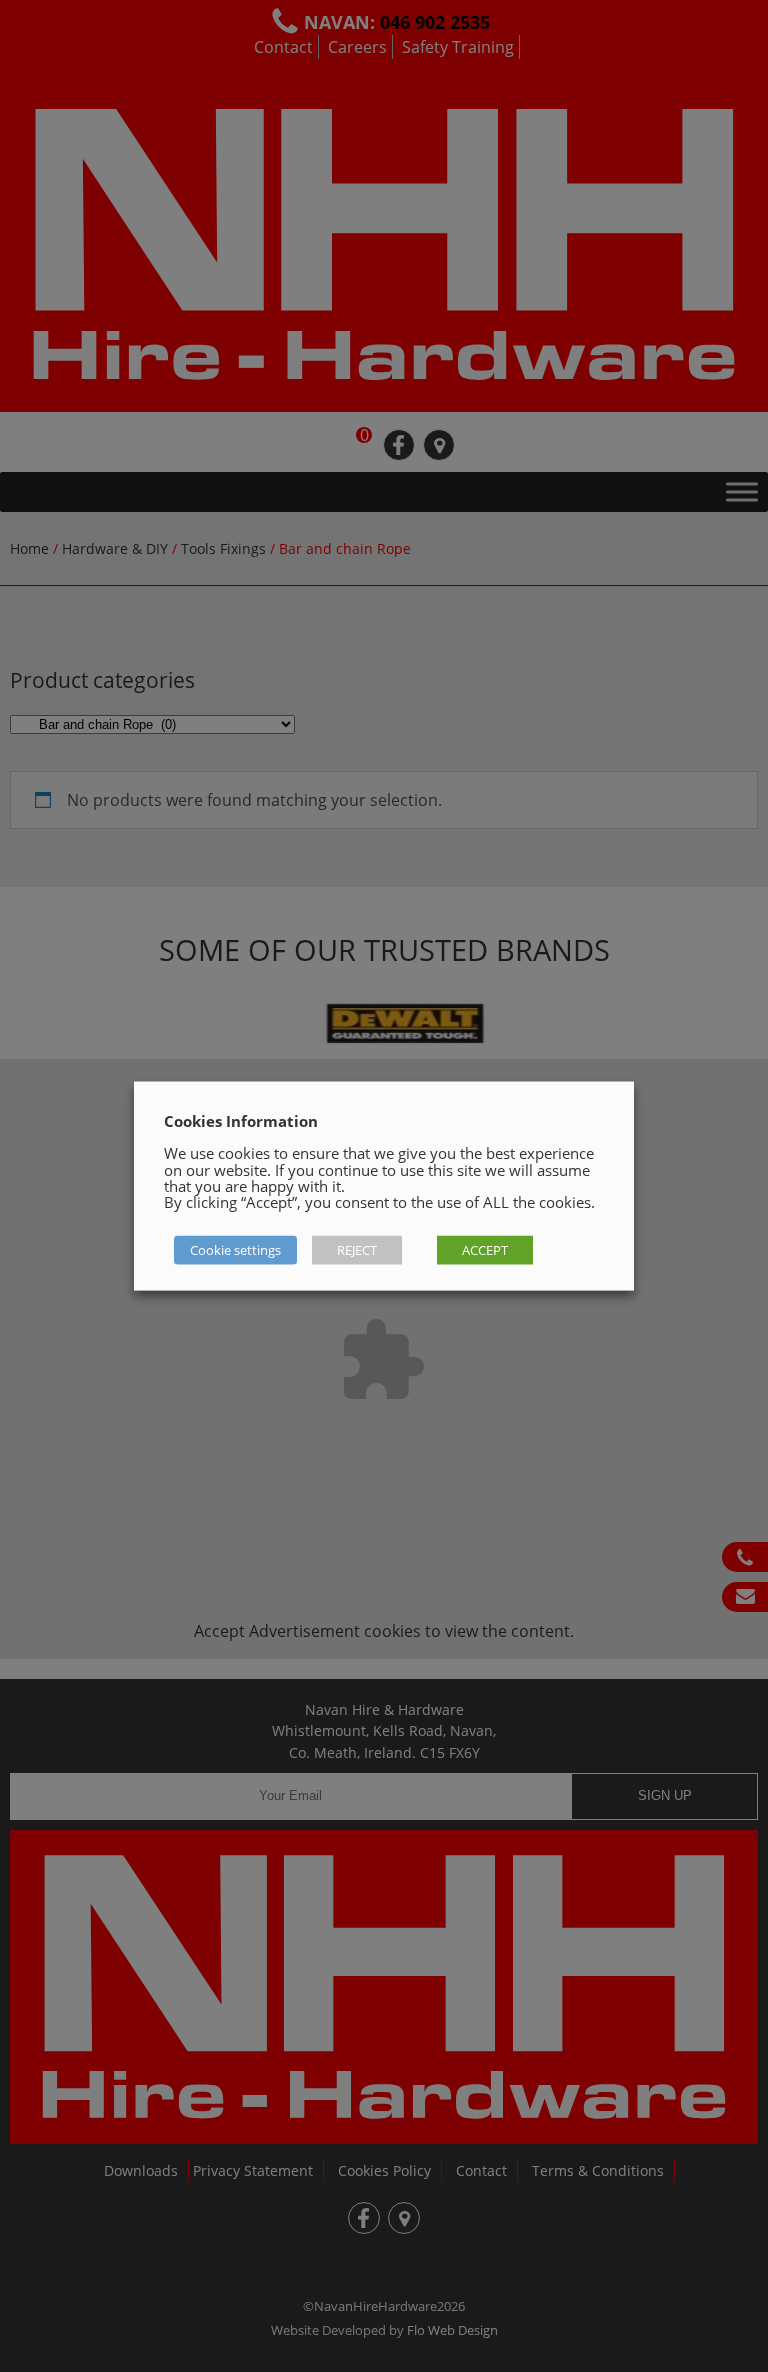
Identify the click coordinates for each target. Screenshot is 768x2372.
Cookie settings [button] (235, 1250)
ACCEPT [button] (485, 1250)
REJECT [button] (357, 1250)
